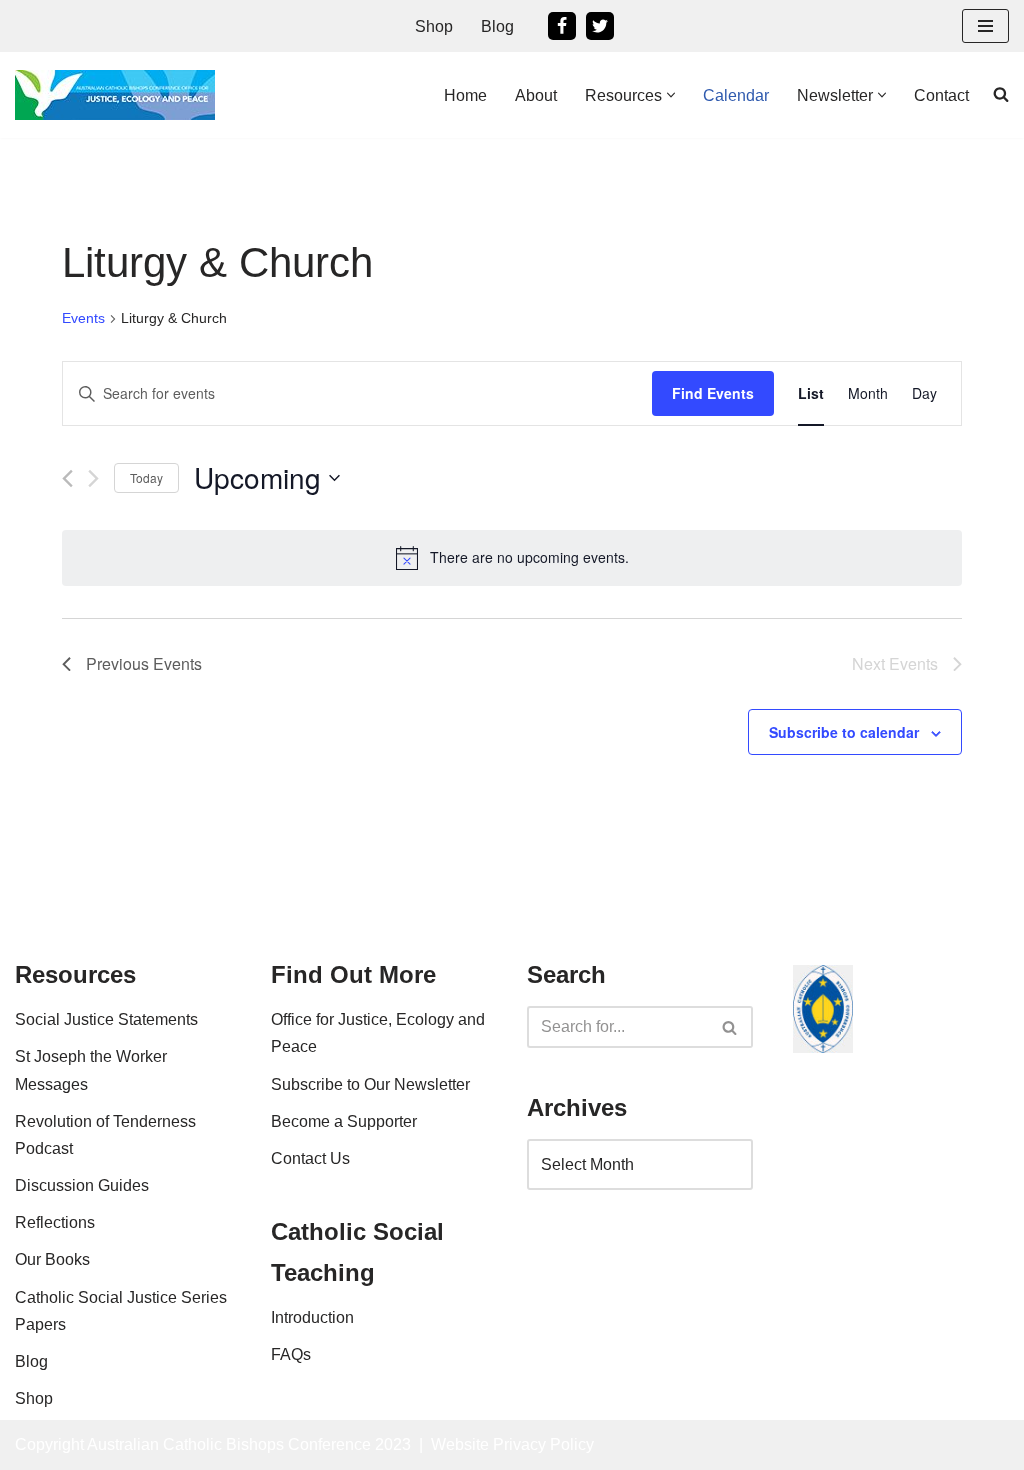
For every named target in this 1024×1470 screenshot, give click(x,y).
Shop (434, 26)
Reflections (55, 1222)
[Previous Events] (67, 478)
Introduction (312, 1317)
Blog (497, 26)
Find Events (713, 393)
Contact (941, 95)
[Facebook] (562, 26)
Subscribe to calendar (844, 732)
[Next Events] (93, 478)
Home (465, 95)
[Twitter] (600, 26)
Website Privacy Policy (512, 1444)
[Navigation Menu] (985, 26)
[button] (671, 95)
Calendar (736, 95)
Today (146, 477)
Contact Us (310, 1158)
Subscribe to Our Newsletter (370, 1084)
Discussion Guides (82, 1185)
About (536, 95)
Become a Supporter (344, 1121)
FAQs (291, 1354)
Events (83, 318)
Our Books (52, 1259)
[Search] (730, 1027)
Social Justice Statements (106, 1019)
